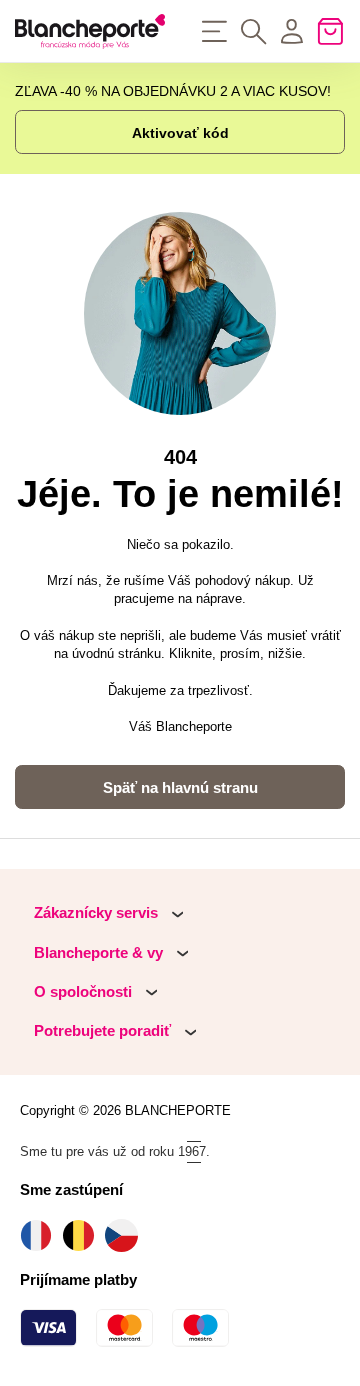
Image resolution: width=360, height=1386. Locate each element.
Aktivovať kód (180, 133)
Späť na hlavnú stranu (180, 787)
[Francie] (41, 1235)
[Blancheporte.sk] (90, 31)
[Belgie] (83, 1235)
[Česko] (126, 1235)
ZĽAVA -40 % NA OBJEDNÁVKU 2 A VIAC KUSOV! (173, 91)
